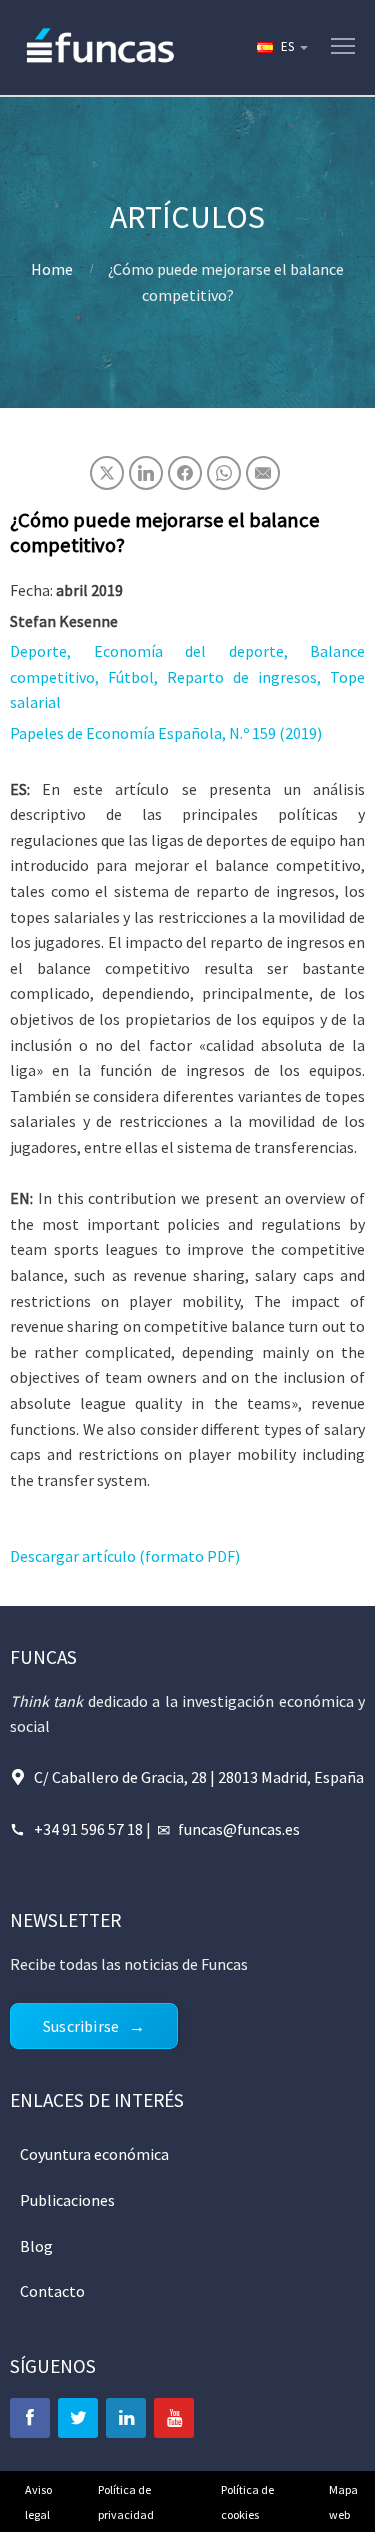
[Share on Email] (263, 473)
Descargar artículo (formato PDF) (125, 1556)
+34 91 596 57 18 (88, 1829)
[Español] (281, 47)
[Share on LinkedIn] (146, 473)
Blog (36, 2246)
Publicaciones (67, 2200)
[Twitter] (78, 2418)
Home (52, 269)
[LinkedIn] (126, 2418)
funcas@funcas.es (239, 1829)
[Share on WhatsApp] (224, 473)
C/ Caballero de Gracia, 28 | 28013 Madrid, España (199, 1777)
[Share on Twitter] (107, 473)
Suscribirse (81, 2026)
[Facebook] (30, 2418)
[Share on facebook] (185, 473)
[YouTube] (174, 2418)
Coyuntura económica (94, 2154)
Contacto (52, 2291)
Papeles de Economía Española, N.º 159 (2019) (166, 733)
